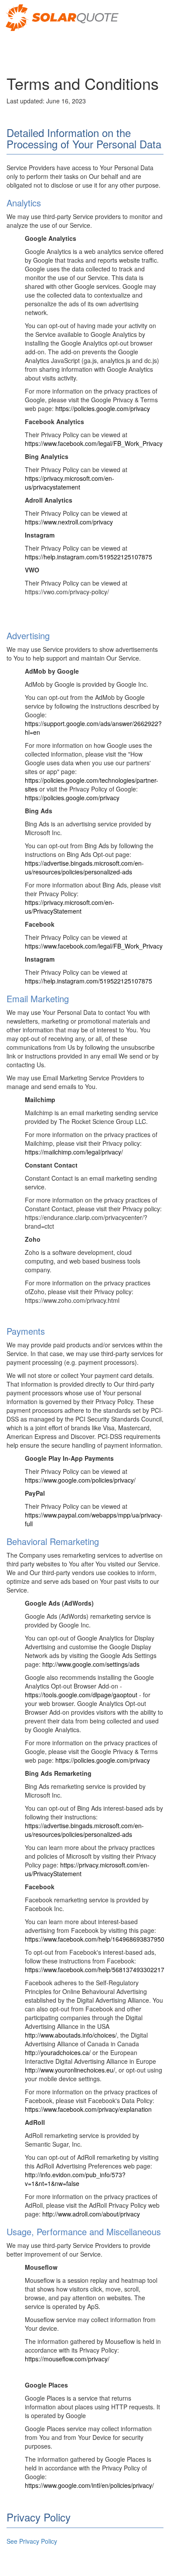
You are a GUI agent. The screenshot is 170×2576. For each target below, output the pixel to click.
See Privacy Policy (32, 2541)
